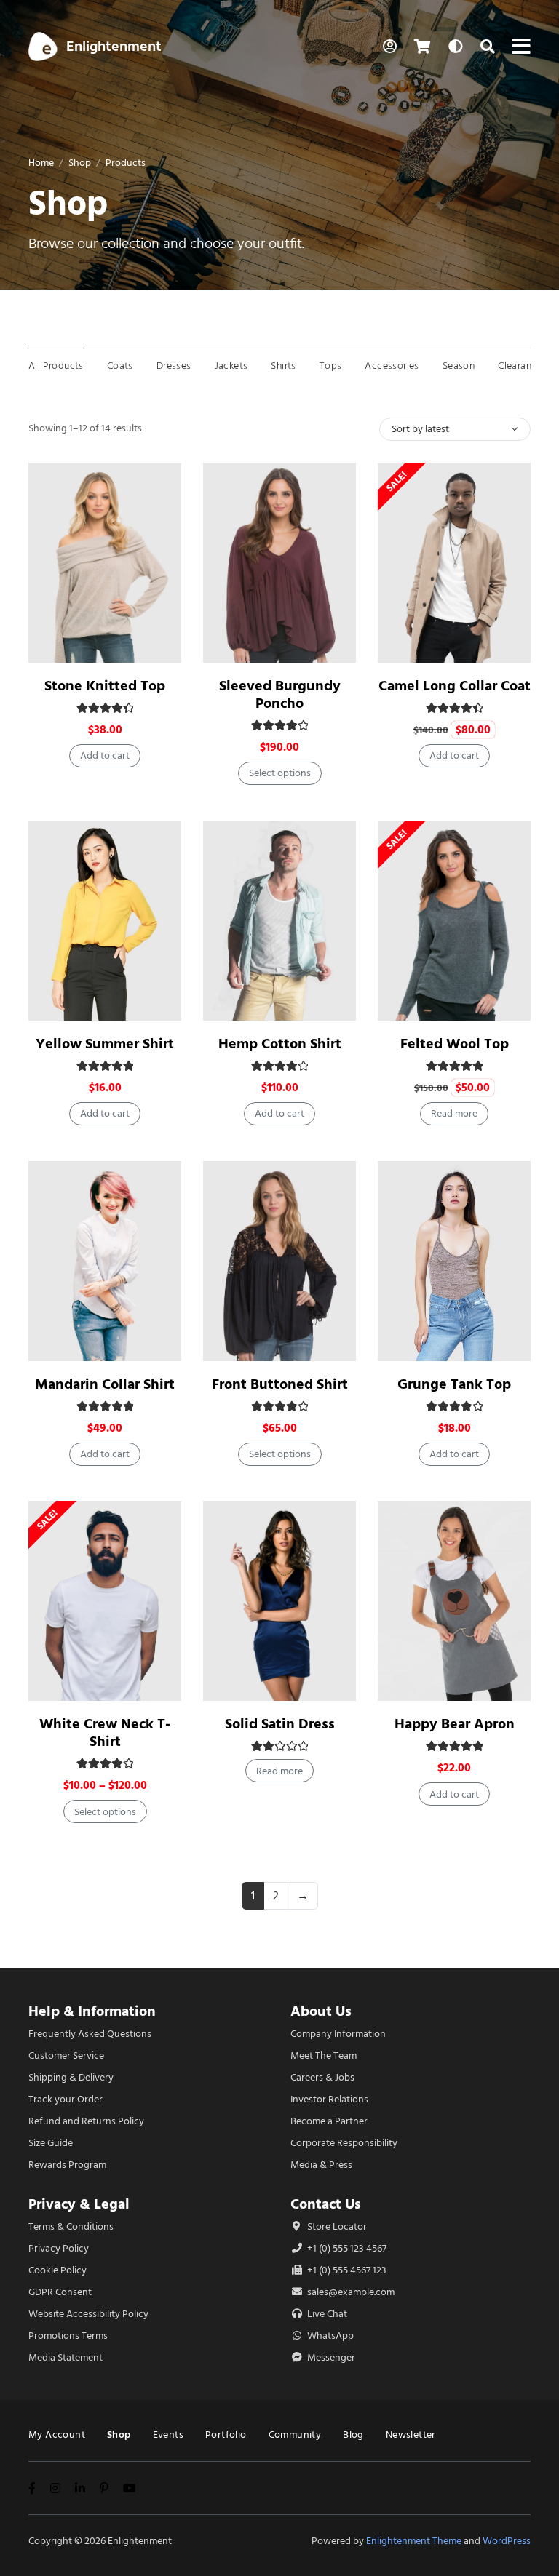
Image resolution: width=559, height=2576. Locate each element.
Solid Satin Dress (280, 1724)
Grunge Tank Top (454, 1384)
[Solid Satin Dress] (279, 1601)
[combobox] (455, 429)
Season (459, 366)
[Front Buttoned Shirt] (279, 1261)
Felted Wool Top (455, 1044)
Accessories (392, 366)
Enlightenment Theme (414, 2541)
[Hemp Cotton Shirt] (279, 921)
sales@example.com (351, 2292)
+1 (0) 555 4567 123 (346, 2270)
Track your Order (66, 2099)
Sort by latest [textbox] (420, 429)
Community (295, 2435)
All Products (56, 366)
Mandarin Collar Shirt (105, 1384)
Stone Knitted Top (105, 686)
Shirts (283, 366)
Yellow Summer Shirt (105, 1044)
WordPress (507, 2541)
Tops (331, 366)
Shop (80, 163)
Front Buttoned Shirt (280, 1384)
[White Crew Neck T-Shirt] (105, 1601)
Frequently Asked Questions (90, 2034)
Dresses (174, 366)
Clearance (520, 366)
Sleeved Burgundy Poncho (280, 694)
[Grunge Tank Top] (454, 1261)
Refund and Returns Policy (86, 2121)
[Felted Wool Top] (454, 921)
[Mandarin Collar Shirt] (105, 1261)
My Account (57, 2435)
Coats (120, 366)
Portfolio (226, 2435)
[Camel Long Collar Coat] (454, 563)
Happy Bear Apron (455, 1724)
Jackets (231, 366)
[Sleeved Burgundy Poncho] (279, 563)
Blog (353, 2435)
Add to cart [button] (105, 755)
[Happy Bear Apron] (454, 1601)
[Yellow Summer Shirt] (105, 921)
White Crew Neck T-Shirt (105, 1732)
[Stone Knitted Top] (105, 563)
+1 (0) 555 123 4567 (346, 2248)
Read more (454, 1113)
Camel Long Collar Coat (455, 686)
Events (168, 2435)
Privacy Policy (59, 2248)
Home (41, 163)
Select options (280, 773)
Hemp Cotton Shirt (280, 1044)
